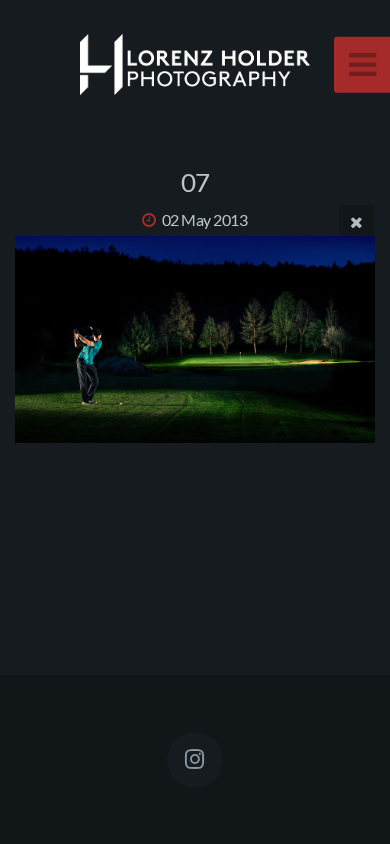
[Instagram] (195, 760)
